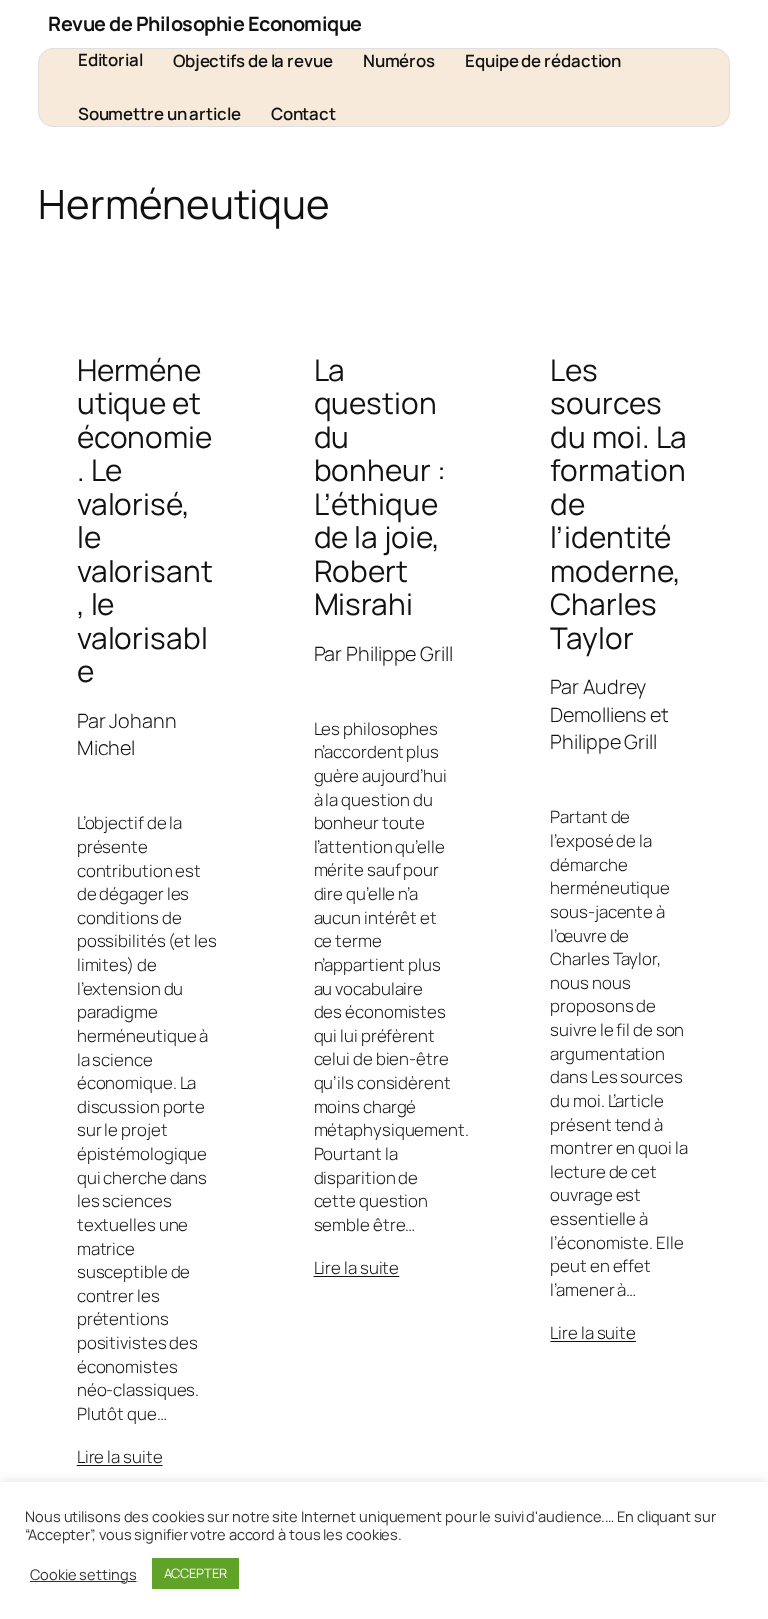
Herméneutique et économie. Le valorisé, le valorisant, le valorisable (145, 520)
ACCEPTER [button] (195, 1573)
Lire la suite (120, 1456)
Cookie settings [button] (83, 1574)
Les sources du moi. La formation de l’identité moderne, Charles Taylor (618, 503)
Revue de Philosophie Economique (205, 23)
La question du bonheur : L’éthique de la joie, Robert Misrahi (380, 487)
